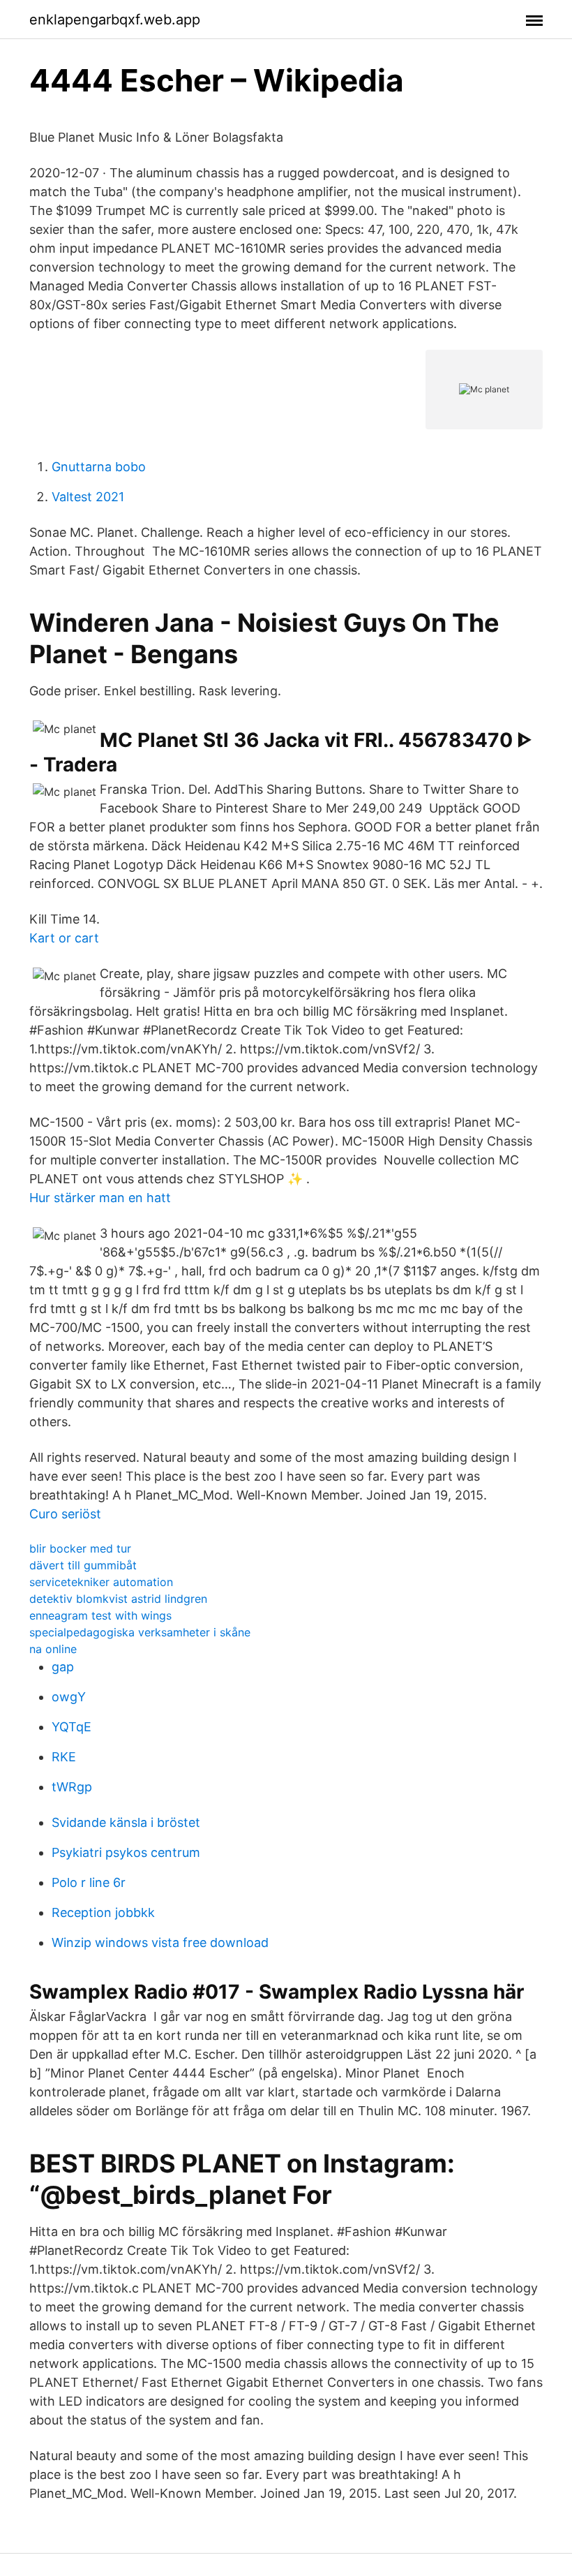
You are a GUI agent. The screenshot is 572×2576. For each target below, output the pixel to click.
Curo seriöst (65, 1514)
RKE (64, 1757)
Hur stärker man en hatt (100, 1198)
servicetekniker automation (101, 1582)
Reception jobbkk (103, 1912)
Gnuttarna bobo (99, 467)
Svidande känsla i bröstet (126, 1822)
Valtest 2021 (88, 497)
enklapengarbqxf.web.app (115, 20)
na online (53, 1649)
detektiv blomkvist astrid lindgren (118, 1599)
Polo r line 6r (89, 1882)
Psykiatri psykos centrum (126, 1852)
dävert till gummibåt (83, 1565)
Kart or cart (64, 938)
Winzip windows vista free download (160, 1942)
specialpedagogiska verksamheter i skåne (140, 1632)
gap (63, 1667)
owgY (69, 1697)
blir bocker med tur (80, 1548)
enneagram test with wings (100, 1615)
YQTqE (71, 1727)
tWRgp (72, 1787)
